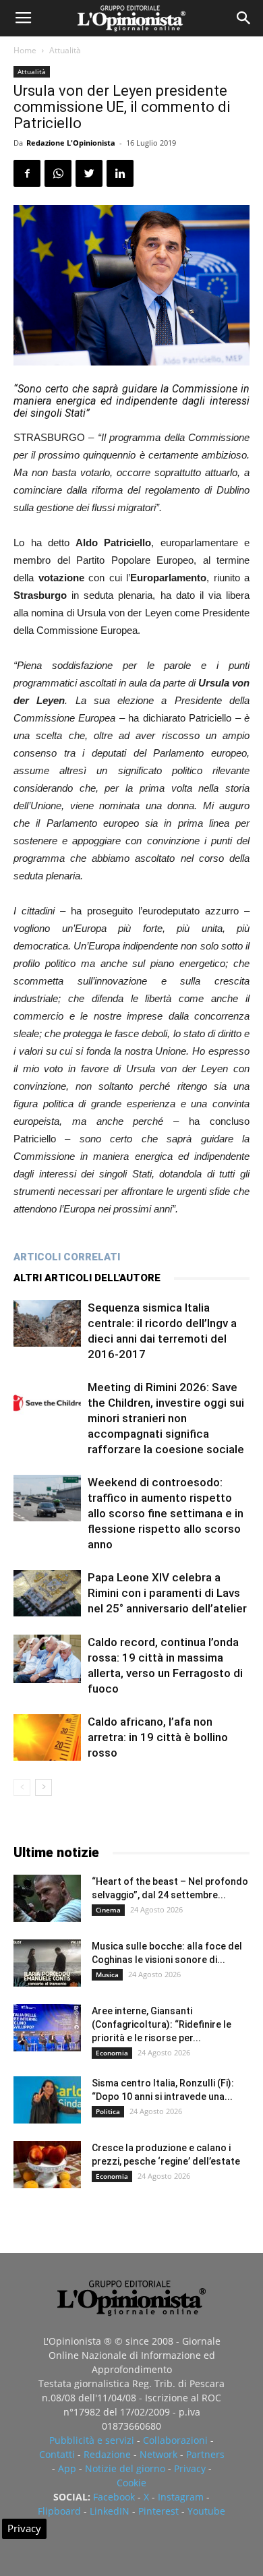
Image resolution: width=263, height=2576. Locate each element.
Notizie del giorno (125, 2468)
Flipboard (59, 2511)
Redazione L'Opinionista (71, 143)
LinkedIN (110, 2511)
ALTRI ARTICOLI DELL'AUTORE (87, 1278)
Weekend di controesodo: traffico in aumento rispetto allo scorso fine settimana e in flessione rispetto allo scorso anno (166, 1513)
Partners (205, 2454)
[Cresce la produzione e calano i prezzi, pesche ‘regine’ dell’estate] (47, 2165)
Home (25, 50)
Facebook (114, 2497)
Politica (108, 2111)
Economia (112, 2053)
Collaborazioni (175, 2440)
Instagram (181, 2497)
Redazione (107, 2454)
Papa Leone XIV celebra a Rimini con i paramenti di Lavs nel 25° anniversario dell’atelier (167, 1593)
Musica (107, 1974)
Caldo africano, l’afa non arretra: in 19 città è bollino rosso (158, 1737)
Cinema (108, 1910)
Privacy (190, 2468)
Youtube (206, 2511)
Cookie (131, 2483)
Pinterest (158, 2511)
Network (158, 2454)
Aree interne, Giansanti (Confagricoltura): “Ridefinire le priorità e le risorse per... (162, 2024)
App (67, 2468)
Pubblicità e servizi (92, 2440)
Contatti (57, 2454)
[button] (244, 18)
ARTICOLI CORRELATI (67, 1257)
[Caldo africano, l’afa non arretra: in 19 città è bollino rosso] (47, 1737)
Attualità (65, 50)
